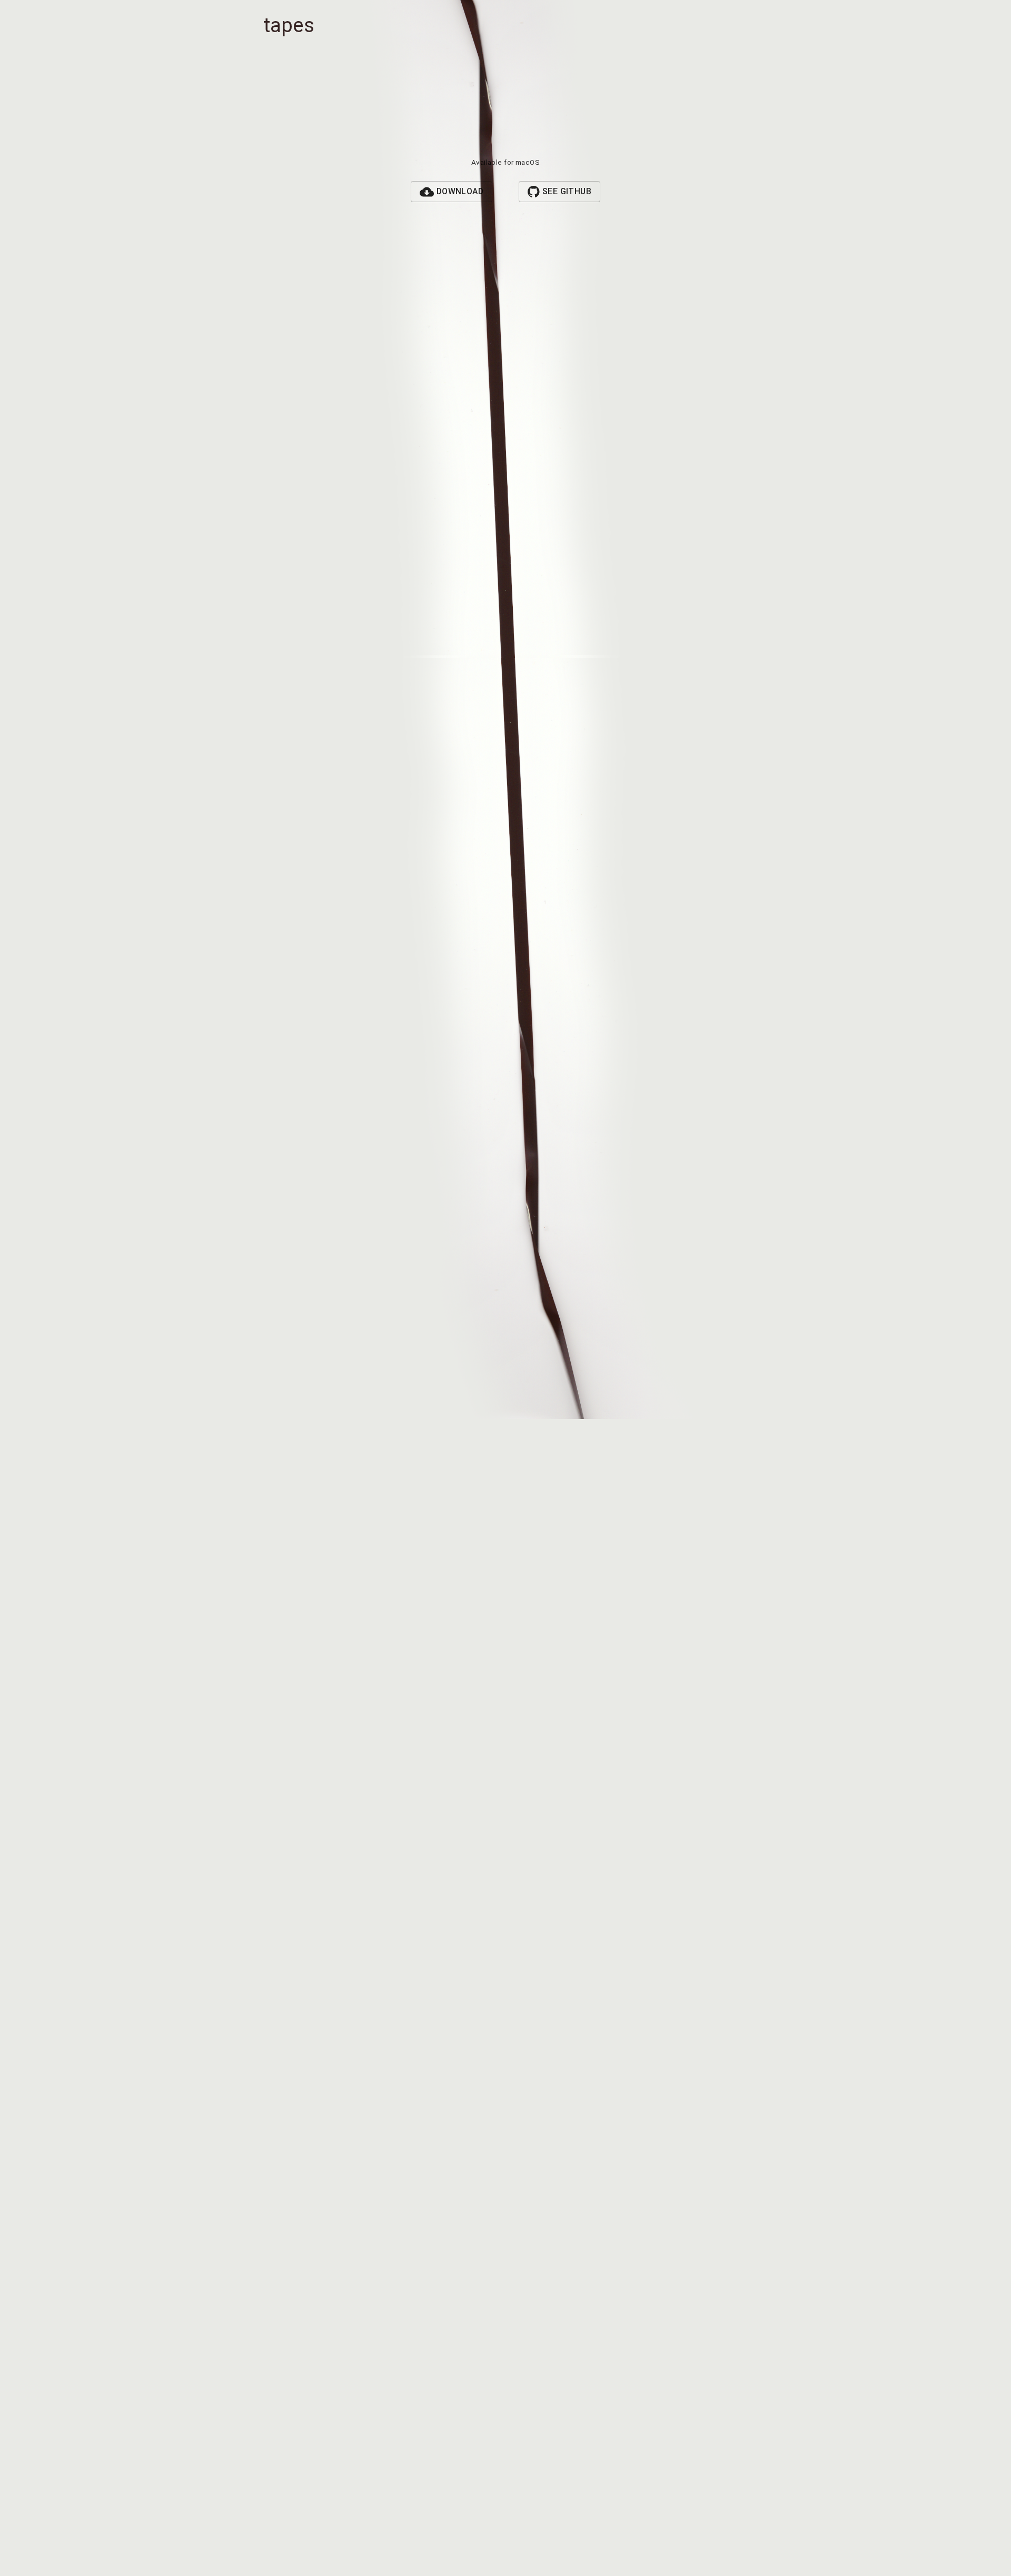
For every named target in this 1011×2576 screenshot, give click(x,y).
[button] (452, 192)
